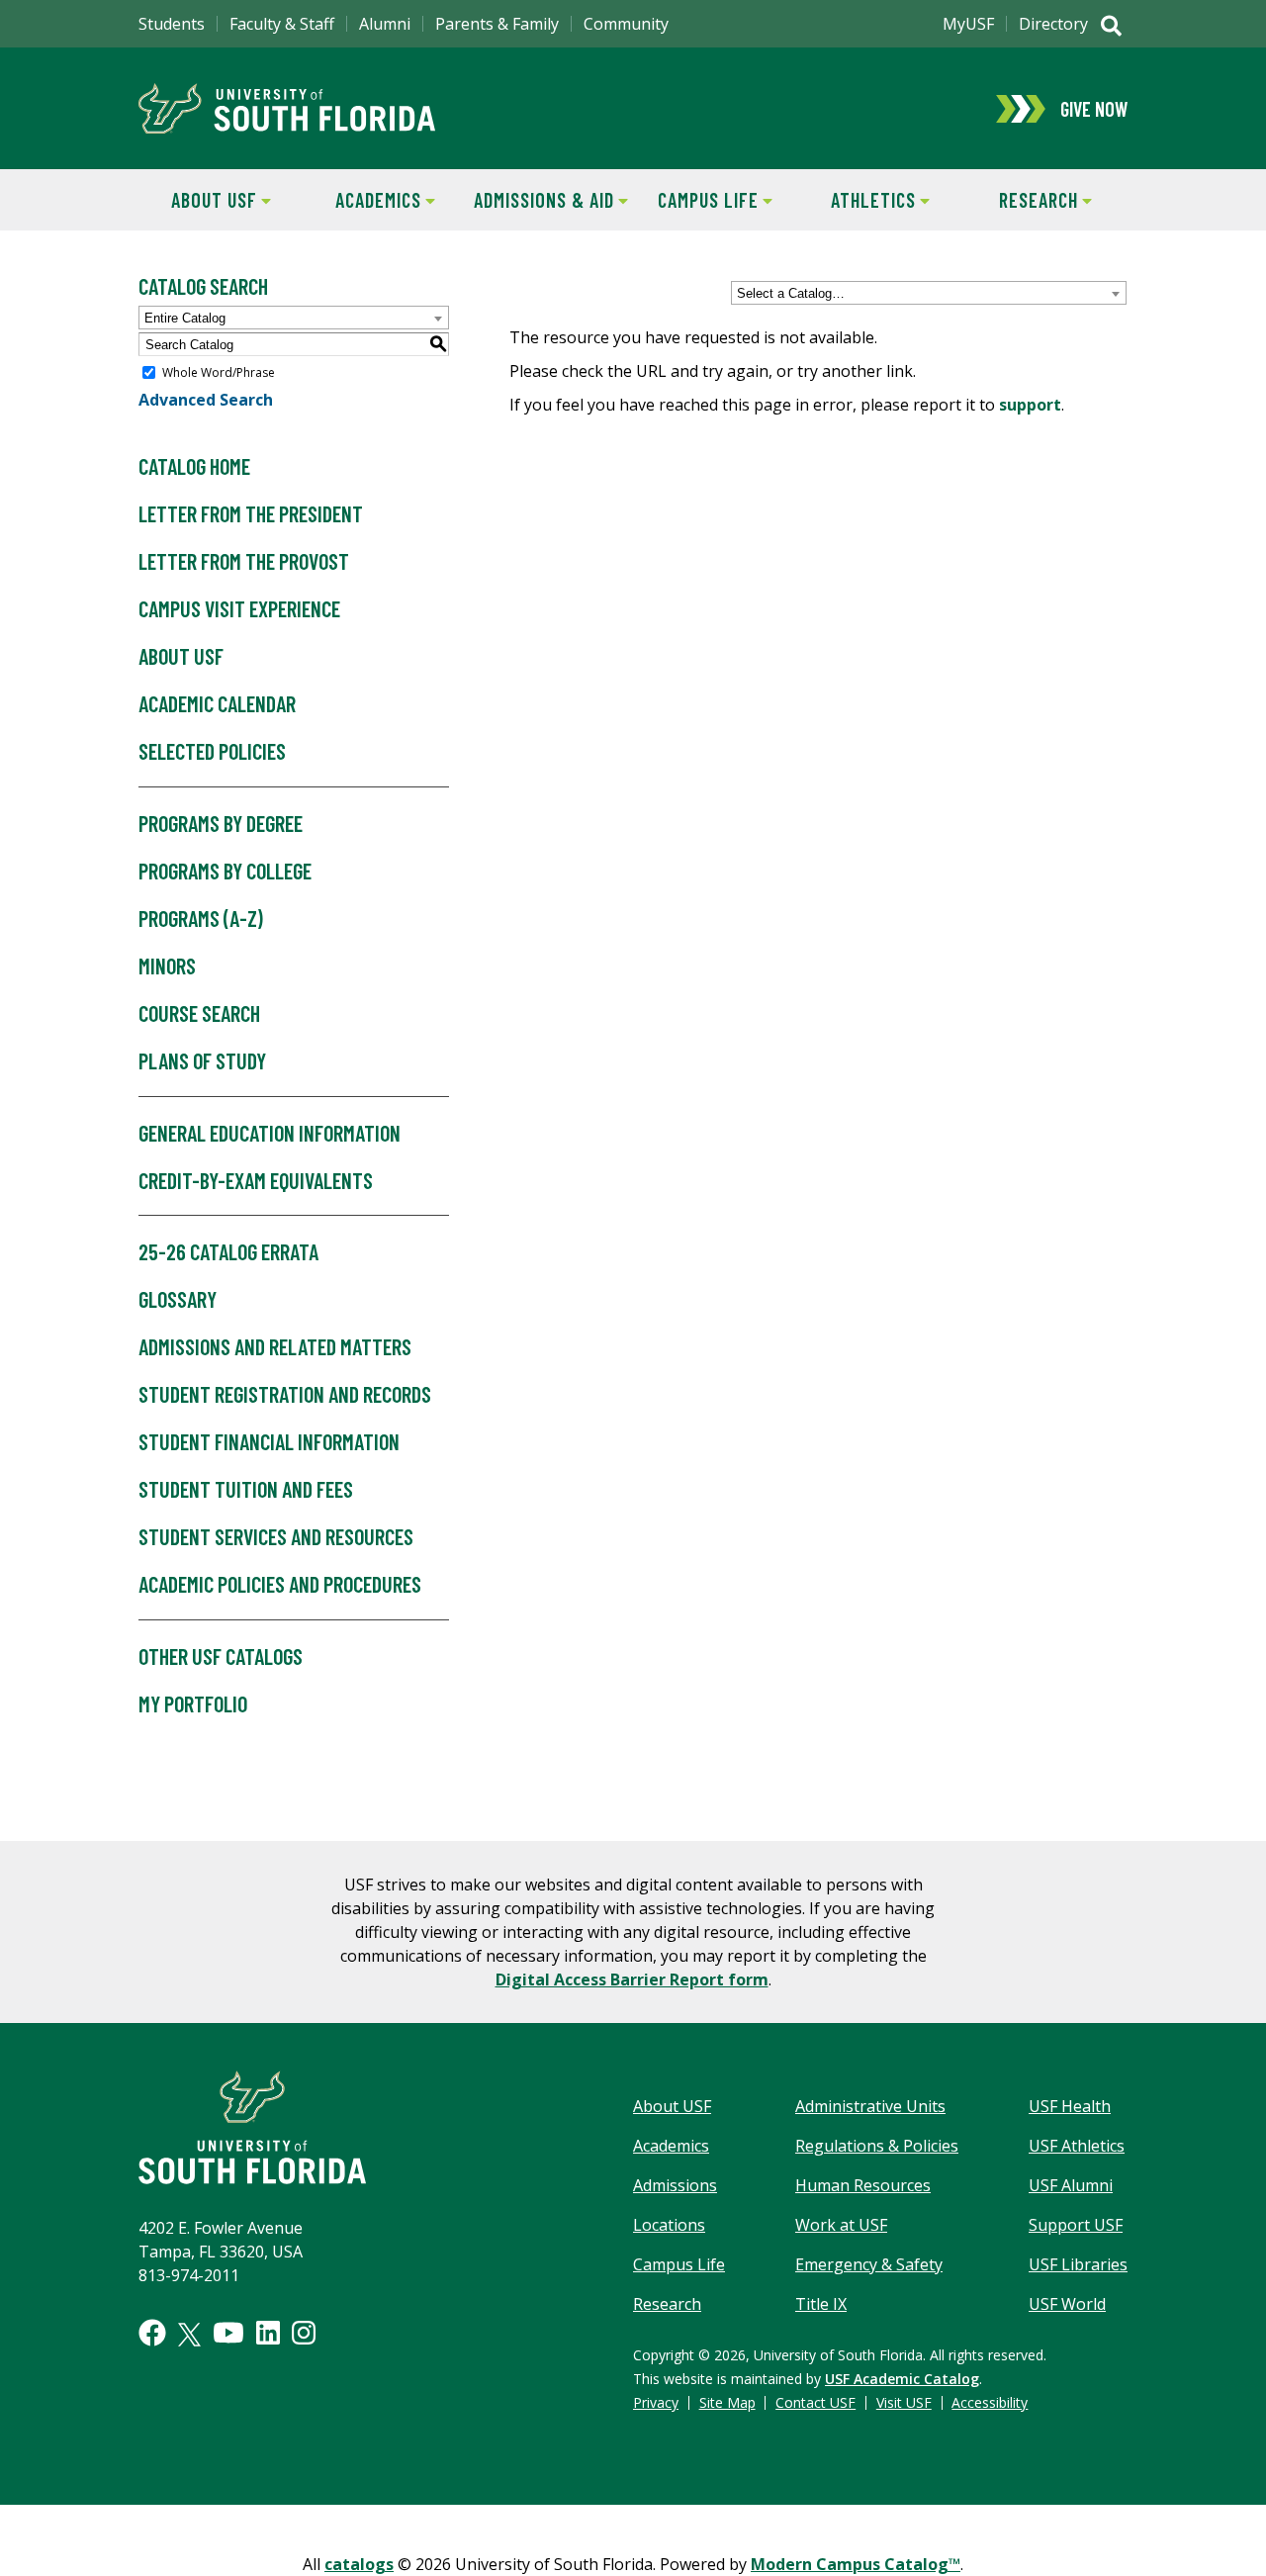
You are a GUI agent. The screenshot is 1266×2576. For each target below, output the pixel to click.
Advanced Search (206, 400)
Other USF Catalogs (221, 1656)
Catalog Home (194, 466)
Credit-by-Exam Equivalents (256, 1180)
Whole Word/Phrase (219, 372)
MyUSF (968, 24)
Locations (669, 2225)
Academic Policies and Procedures (280, 1584)
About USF (198, 200)
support (1030, 405)
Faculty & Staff (282, 24)
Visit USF (904, 2402)
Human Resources (863, 2185)
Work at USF (841, 2225)
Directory (1053, 24)
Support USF (1076, 2225)
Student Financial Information (269, 1441)
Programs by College (225, 871)
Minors (167, 966)
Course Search (199, 1013)
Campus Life (696, 200)
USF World (1067, 2304)
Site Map (727, 2402)
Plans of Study (202, 1060)
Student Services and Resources (276, 1536)
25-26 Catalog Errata (228, 1251)
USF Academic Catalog (902, 2379)
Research (1020, 200)
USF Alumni (1071, 2185)
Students (172, 24)
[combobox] (929, 293)
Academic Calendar (217, 703)
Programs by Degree (221, 823)
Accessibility (990, 2402)
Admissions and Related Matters (275, 1346)
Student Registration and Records (285, 1394)
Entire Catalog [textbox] (185, 318)
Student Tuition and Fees (246, 1489)
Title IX (821, 2304)
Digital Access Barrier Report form (632, 1979)
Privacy (656, 2402)
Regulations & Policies (877, 2146)
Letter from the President (251, 513)
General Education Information (270, 1133)
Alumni (385, 24)
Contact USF (815, 2402)
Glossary (178, 1299)
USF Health (1070, 2106)
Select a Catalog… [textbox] (791, 293)
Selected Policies (212, 751)
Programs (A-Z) (201, 918)
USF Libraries (1078, 2264)
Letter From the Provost (244, 561)
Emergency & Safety (869, 2264)
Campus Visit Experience (239, 608)
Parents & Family (497, 24)
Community (626, 24)
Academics (363, 200)
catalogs (359, 2564)
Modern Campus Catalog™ (856, 2564)
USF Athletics (1077, 2146)
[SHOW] (1111, 28)
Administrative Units (870, 2106)
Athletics (857, 200)
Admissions (675, 2185)
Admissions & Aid (541, 200)
